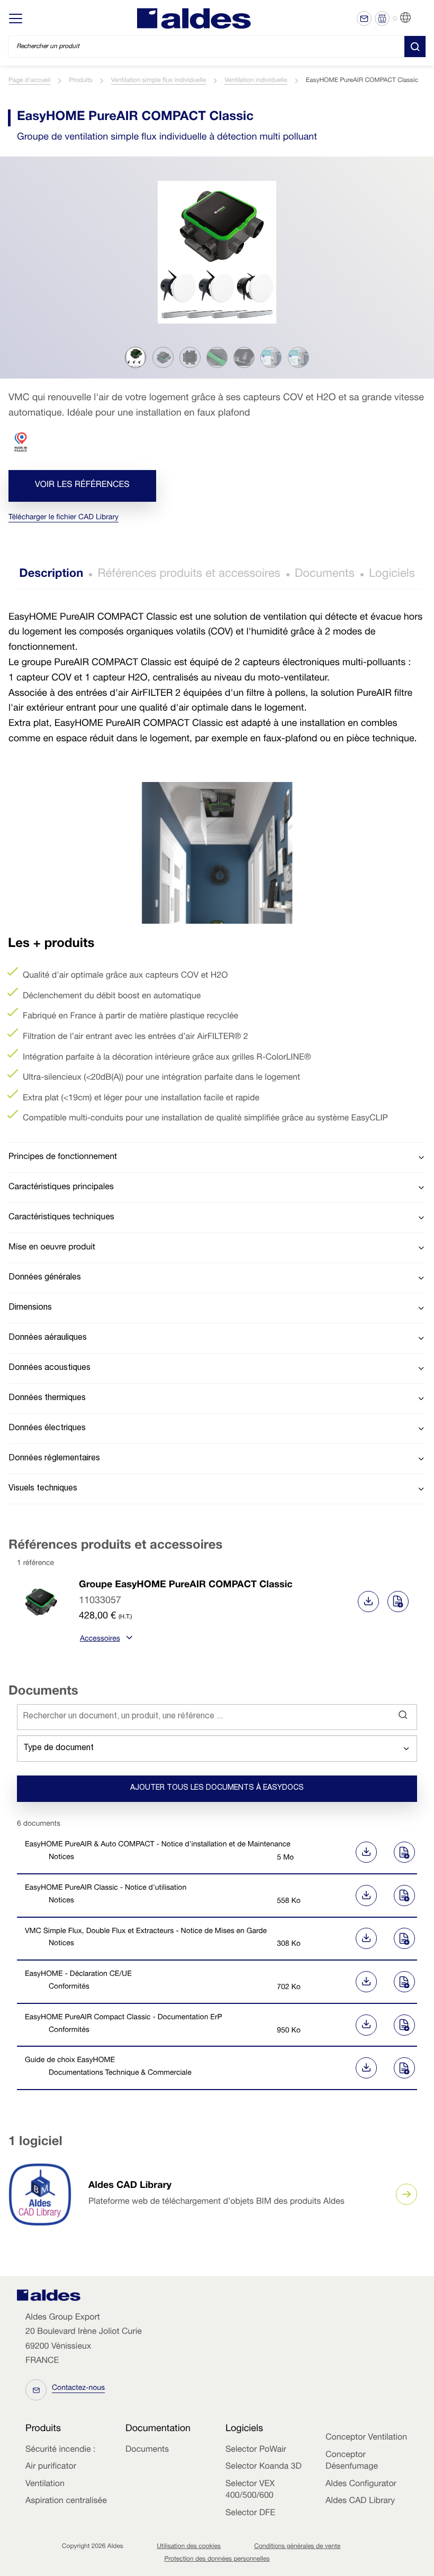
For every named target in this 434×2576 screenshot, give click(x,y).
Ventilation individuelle (256, 81)
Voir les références (82, 485)
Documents (325, 575)
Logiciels (392, 575)
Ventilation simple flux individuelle (159, 81)
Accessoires (100, 1640)
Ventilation (45, 2485)
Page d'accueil (29, 81)
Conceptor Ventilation (366, 2438)
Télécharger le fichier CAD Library (64, 518)
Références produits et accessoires (189, 575)
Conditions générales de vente (297, 2547)
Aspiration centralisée (66, 2501)
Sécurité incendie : (60, 2450)
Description (51, 575)
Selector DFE (250, 2514)
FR (418, 18)
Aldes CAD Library (130, 2186)
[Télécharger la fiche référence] (368, 1602)
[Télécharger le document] (364, 1852)
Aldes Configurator (361, 2485)
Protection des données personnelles (217, 2560)
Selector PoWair (256, 2450)
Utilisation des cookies (189, 2547)
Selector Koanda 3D (264, 2467)
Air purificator (51, 2467)
